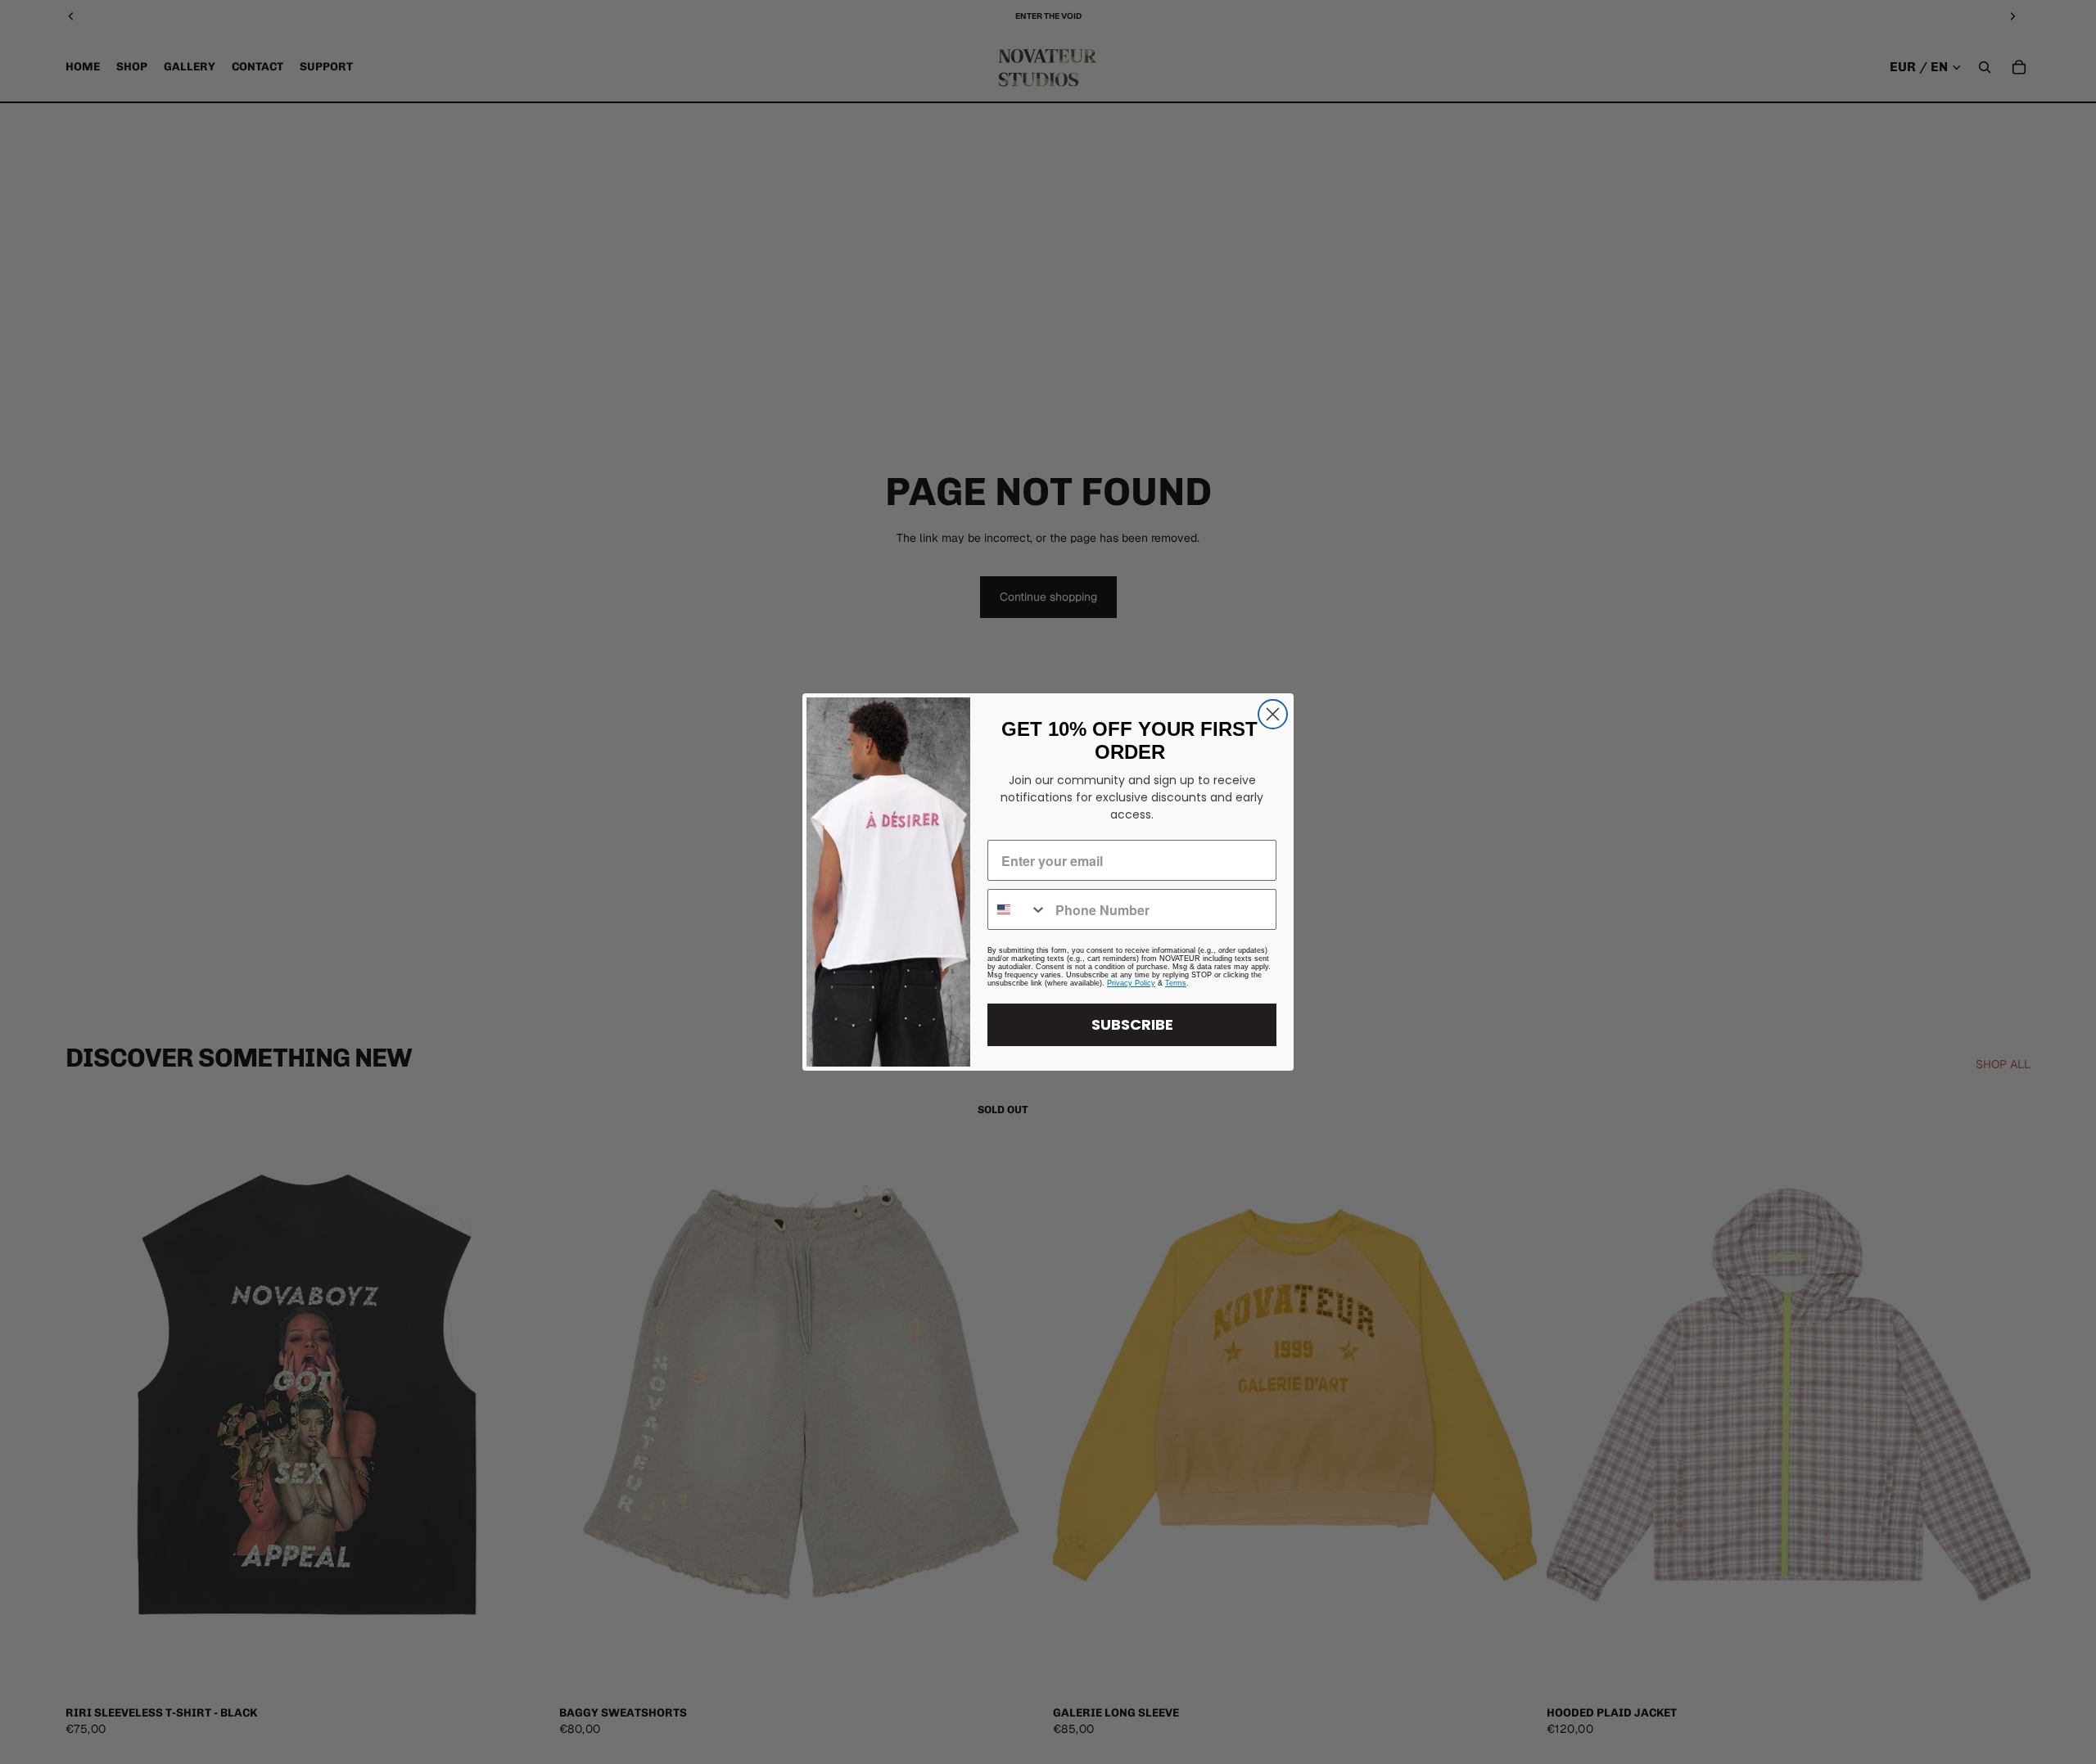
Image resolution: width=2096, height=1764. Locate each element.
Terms (1176, 983)
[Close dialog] (1273, 714)
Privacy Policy (1131, 983)
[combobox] (1018, 909)
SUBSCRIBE (1132, 1024)
